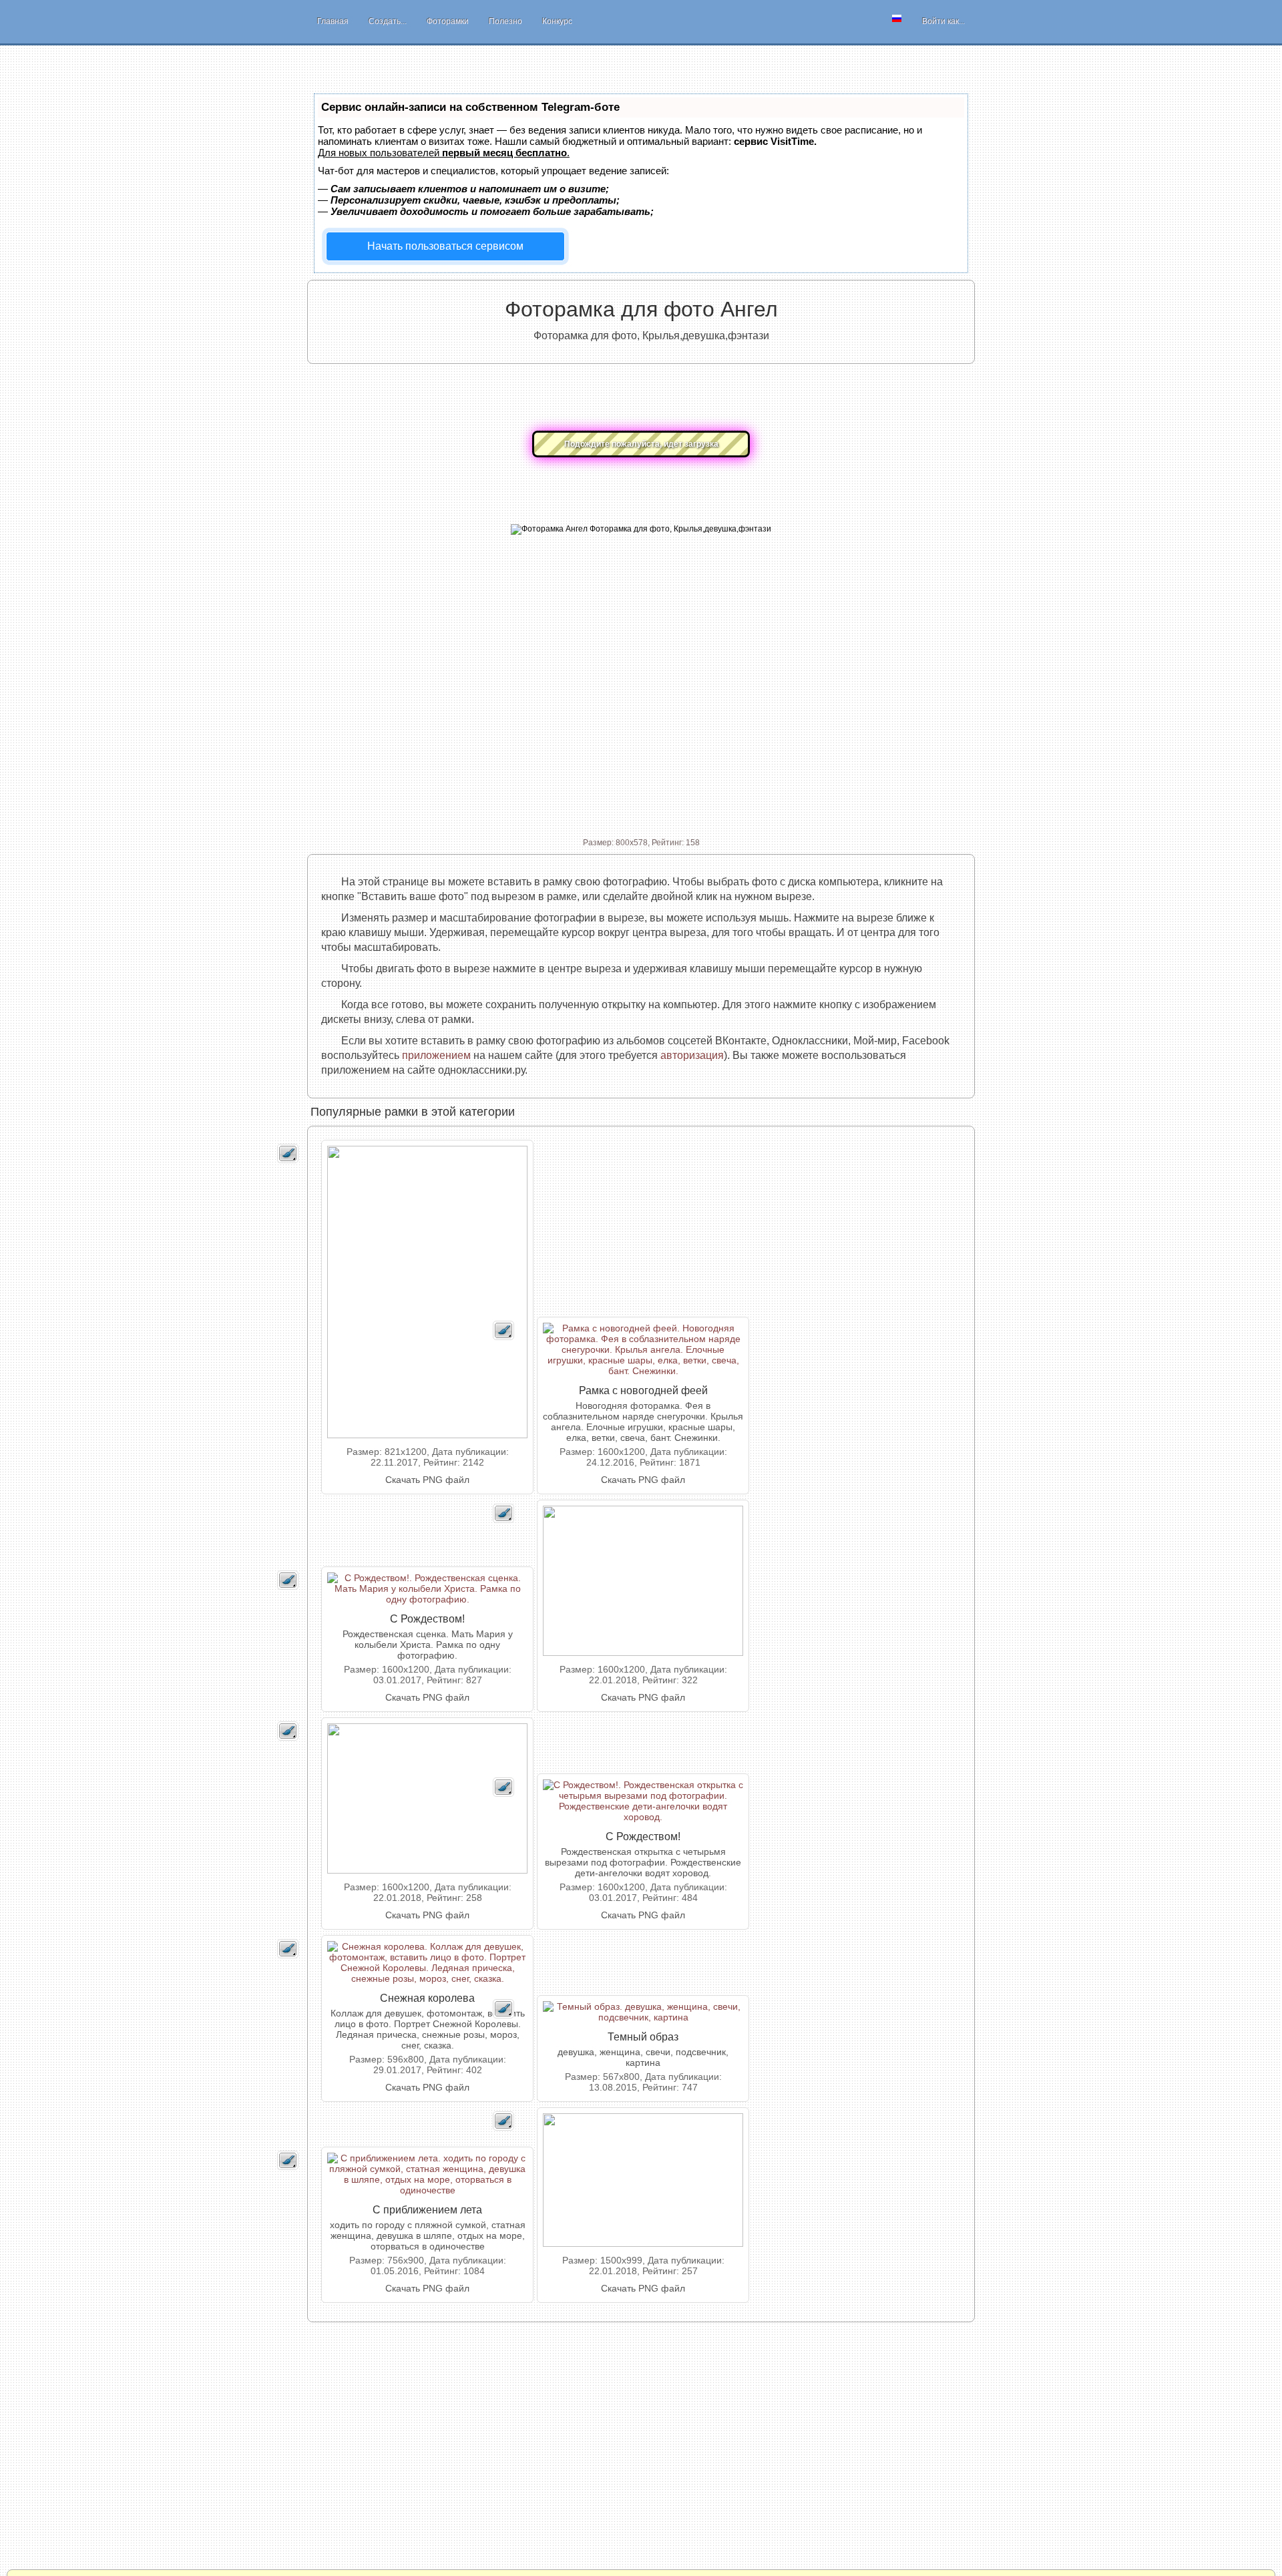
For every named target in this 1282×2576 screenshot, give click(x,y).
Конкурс (557, 21)
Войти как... (943, 21)
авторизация (692, 1055)
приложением (436, 1055)
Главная (333, 21)
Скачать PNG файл (427, 1480)
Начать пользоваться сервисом (445, 246)
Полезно (505, 21)
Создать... (388, 21)
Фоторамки (448, 21)
